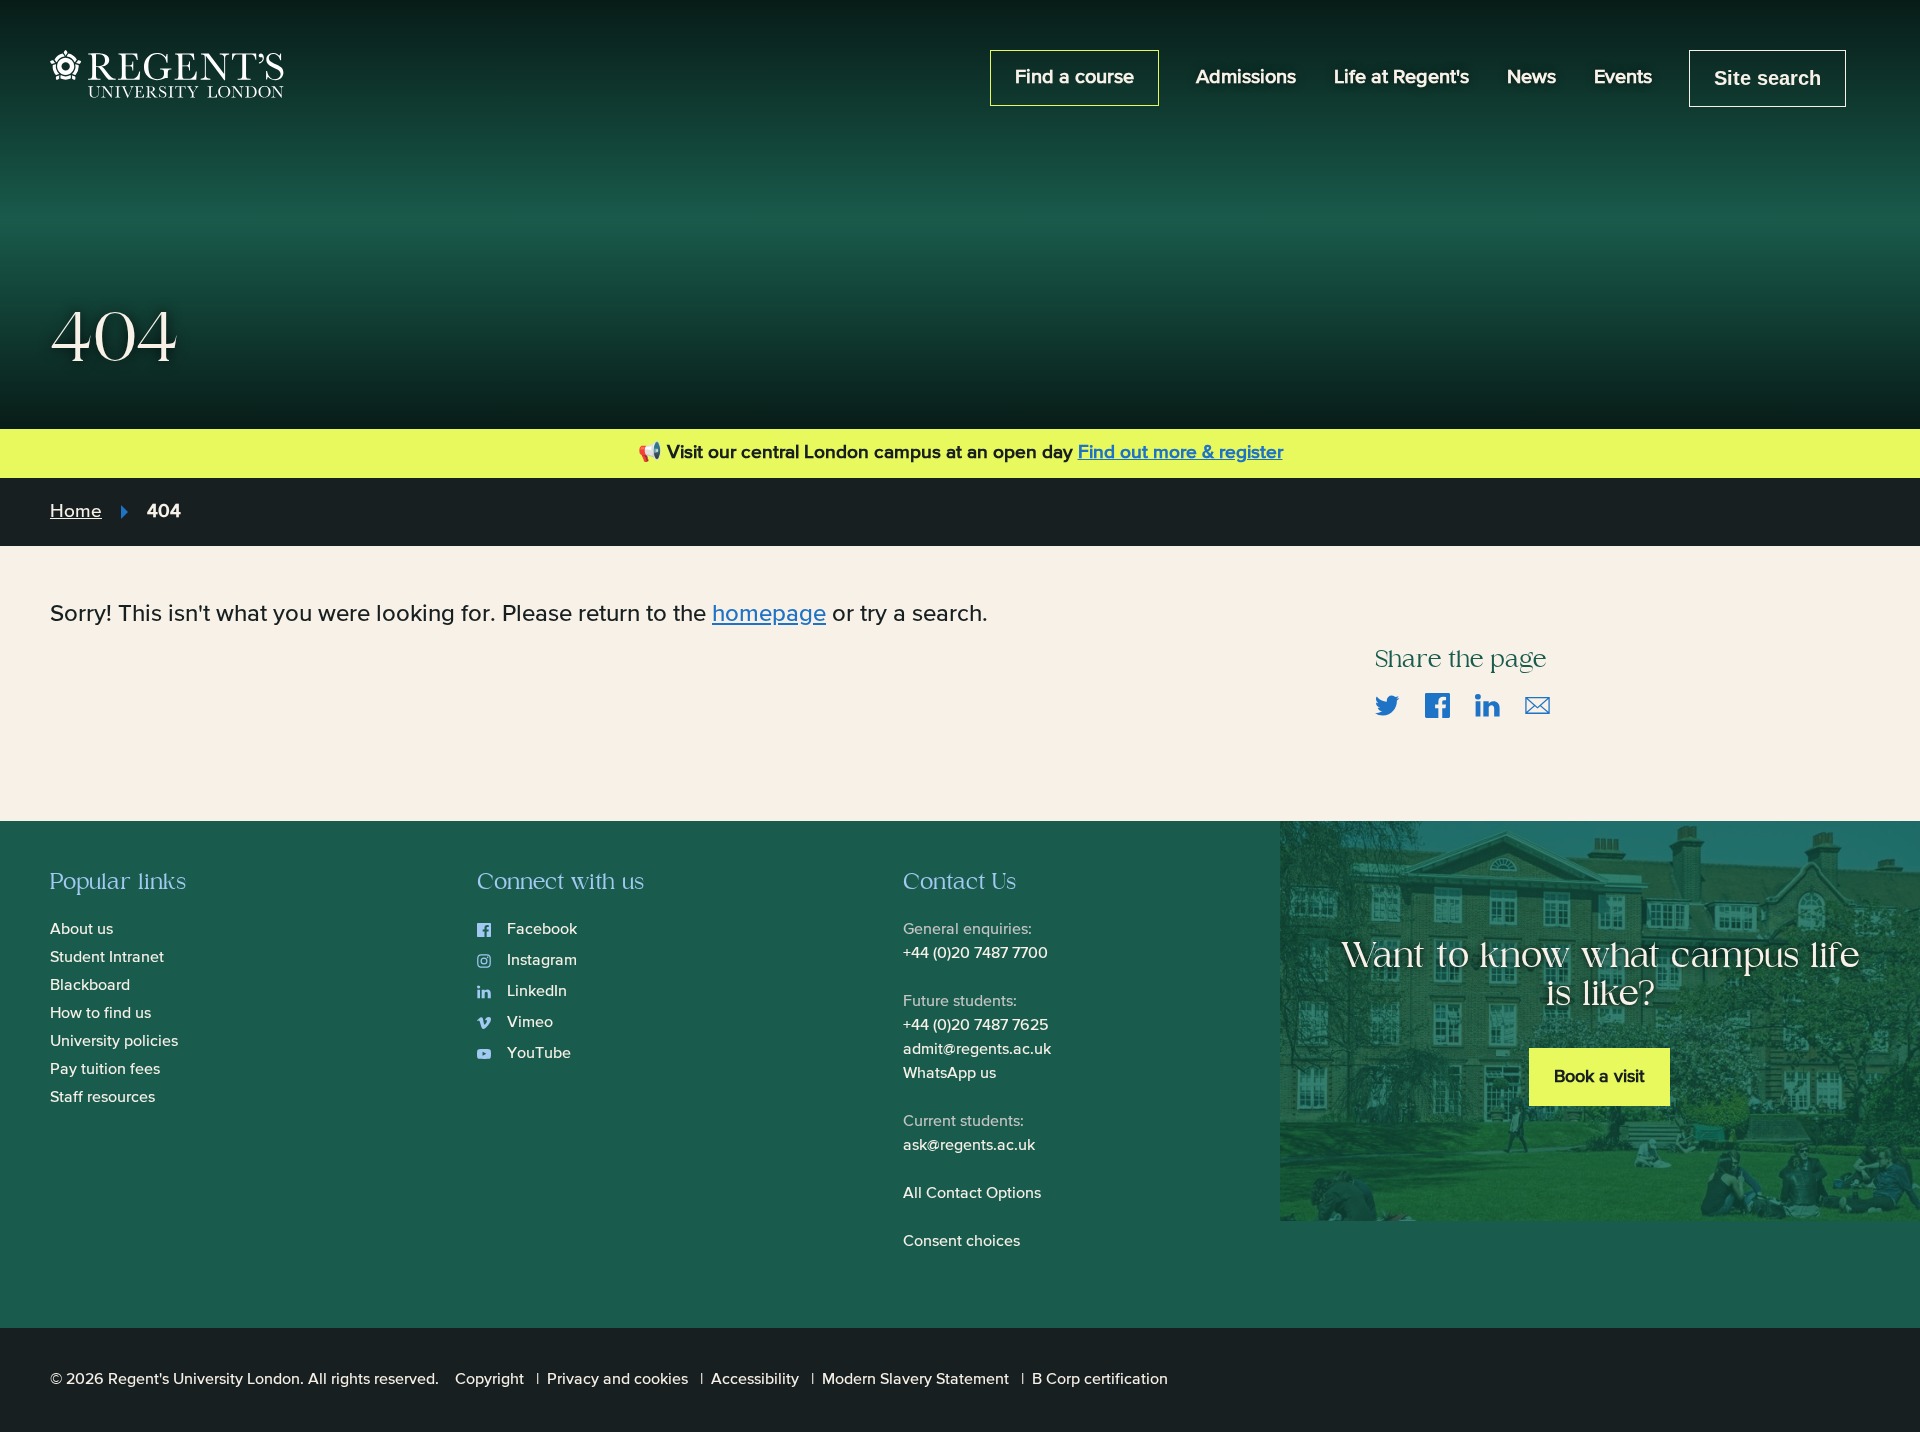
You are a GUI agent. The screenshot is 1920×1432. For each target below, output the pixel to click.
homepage (769, 614)
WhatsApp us (949, 1074)
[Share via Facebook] (1437, 704)
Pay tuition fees (105, 1070)
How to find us (100, 1014)
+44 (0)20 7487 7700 (975, 954)
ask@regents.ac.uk (969, 1146)
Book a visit (1599, 1077)
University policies (114, 1042)
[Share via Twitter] (1387, 704)
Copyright (489, 1380)
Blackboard (90, 986)
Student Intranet (107, 958)
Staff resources (102, 1098)
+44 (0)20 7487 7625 (976, 1026)
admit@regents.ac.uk (977, 1050)
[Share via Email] (1537, 704)
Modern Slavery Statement (915, 1380)
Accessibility (755, 1380)
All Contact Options (972, 1194)
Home (76, 511)
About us (81, 930)
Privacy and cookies (617, 1380)
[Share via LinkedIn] (1487, 704)
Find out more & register (1180, 452)
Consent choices (961, 1242)
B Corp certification (1100, 1380)
